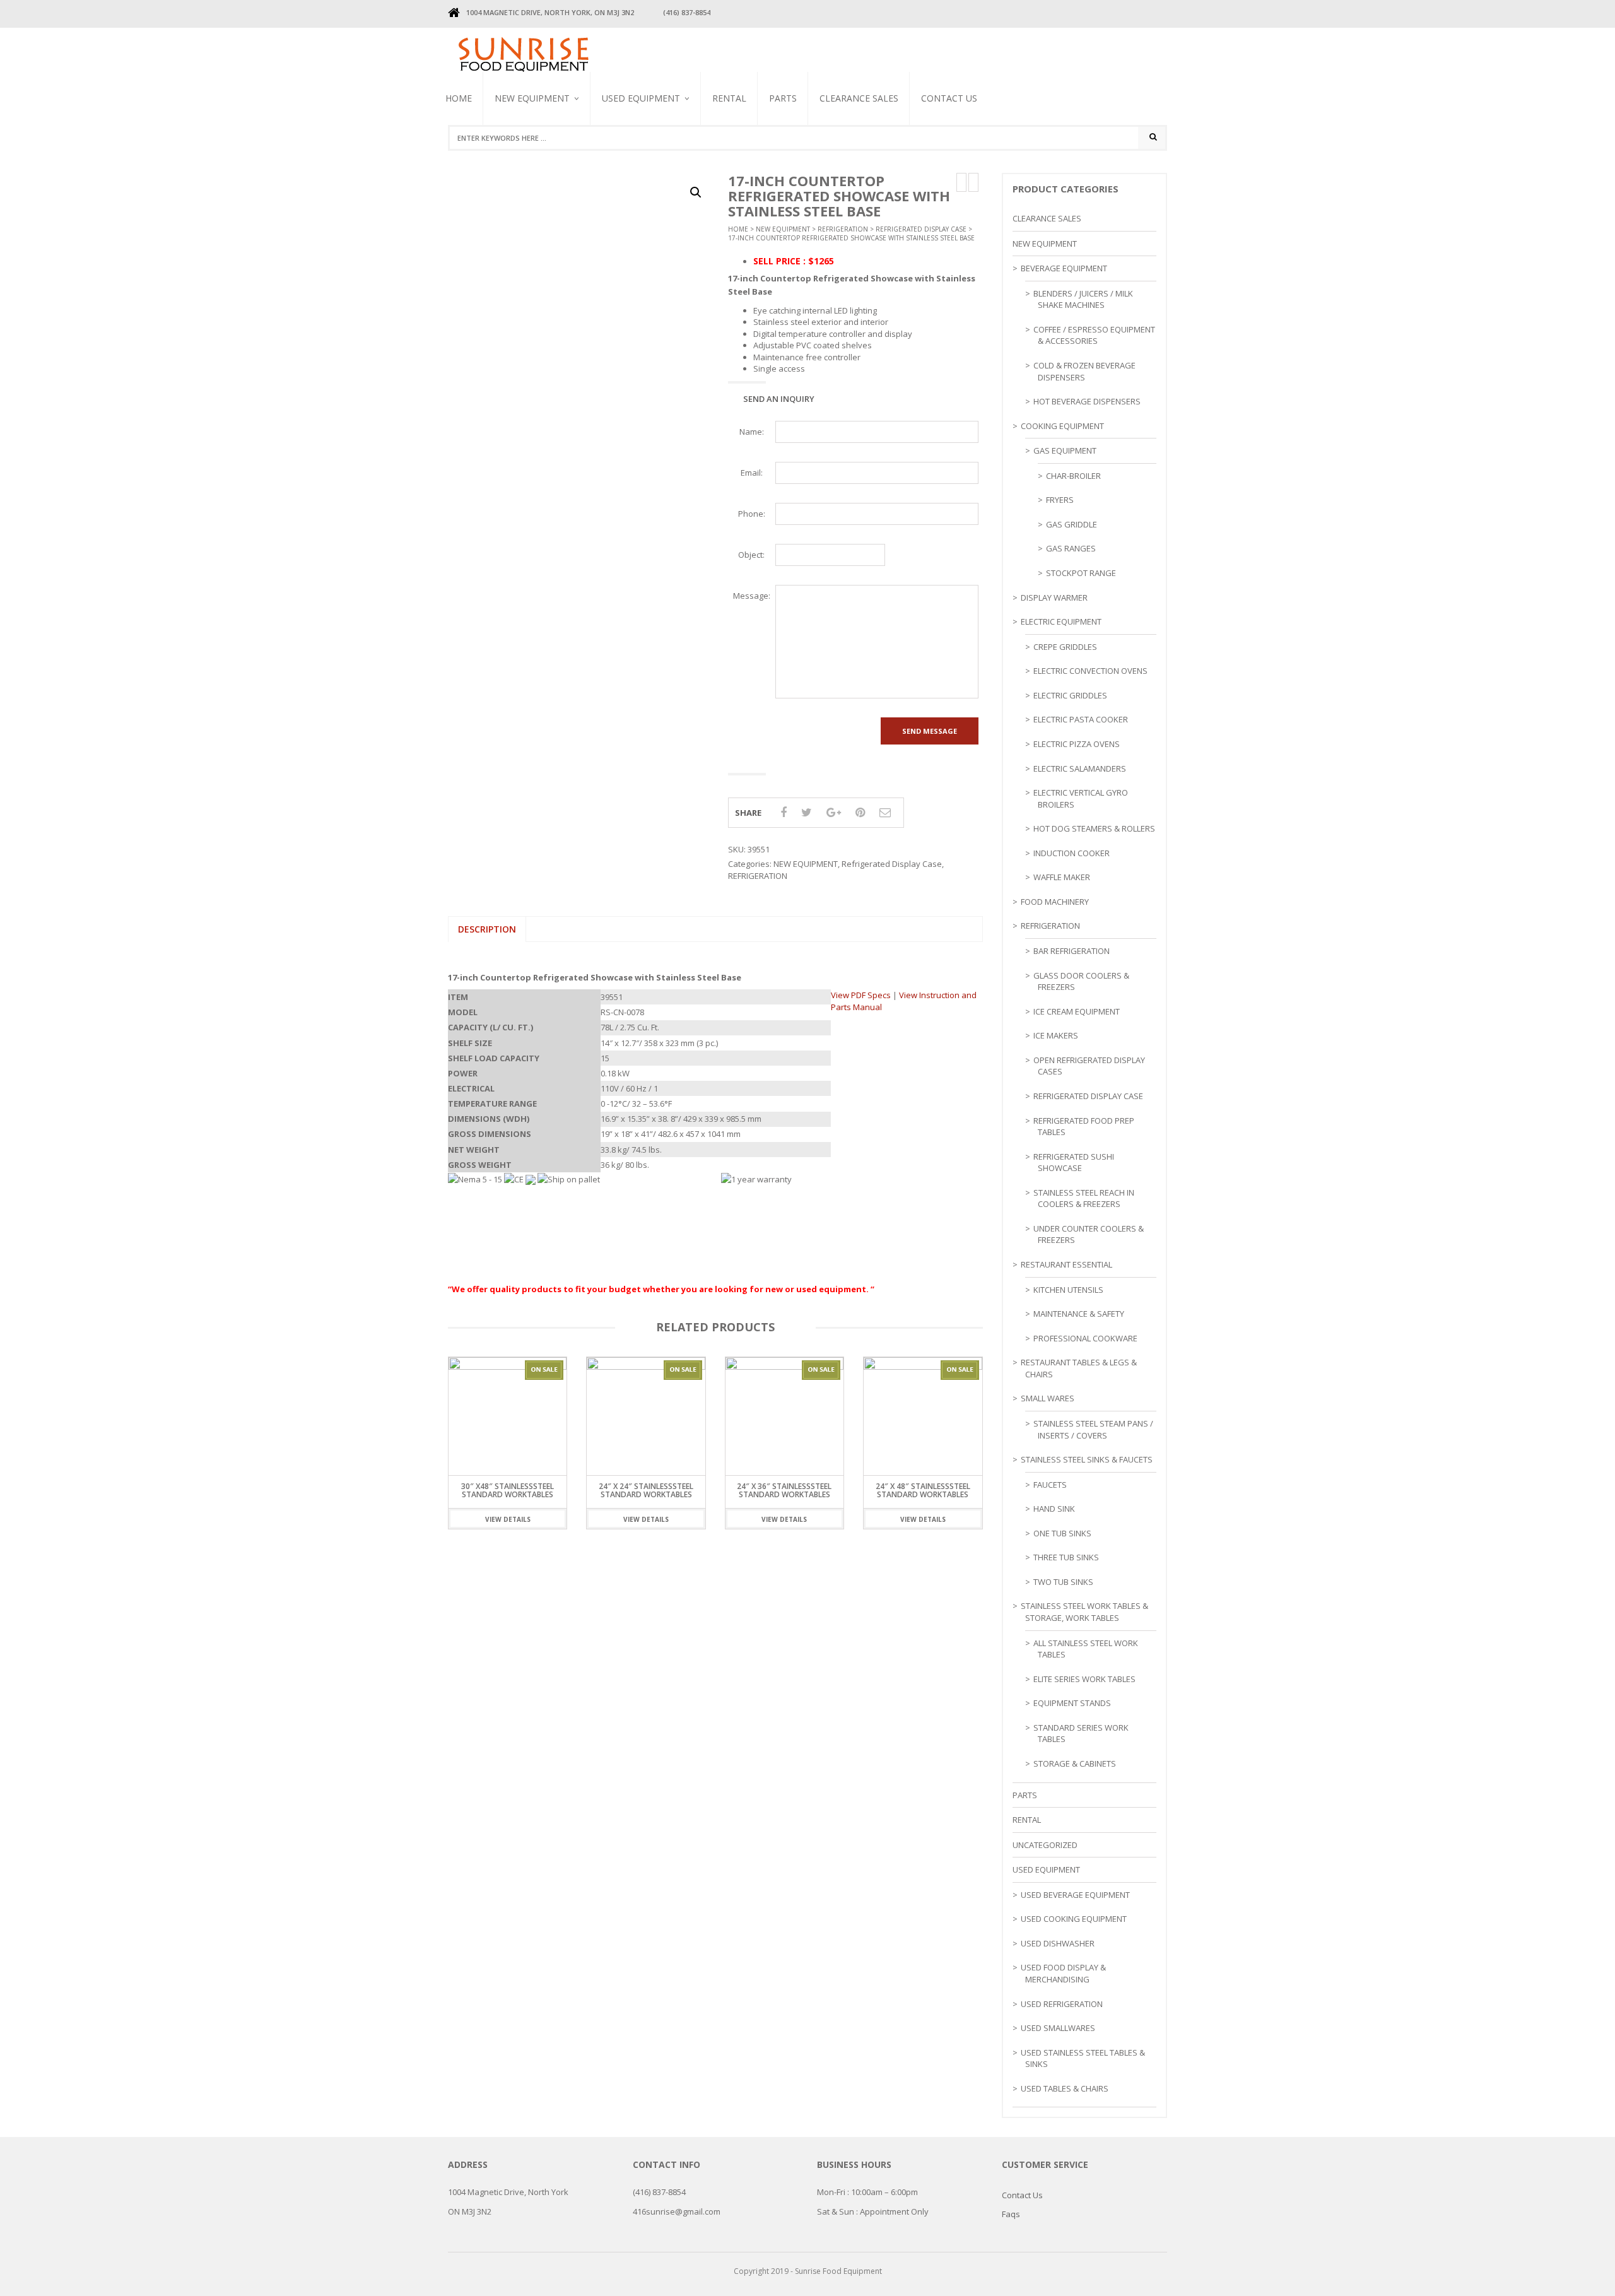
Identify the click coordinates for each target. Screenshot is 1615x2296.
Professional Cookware (1085, 1338)
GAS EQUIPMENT (1065, 450)
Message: (752, 596)
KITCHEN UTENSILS (1068, 1290)
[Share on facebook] (784, 812)
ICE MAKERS (1056, 1035)
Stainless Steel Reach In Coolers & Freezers (654, 155)
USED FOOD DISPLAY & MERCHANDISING (1063, 1973)
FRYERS (1060, 500)
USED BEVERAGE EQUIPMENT (630, 168)
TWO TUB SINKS (1063, 1582)
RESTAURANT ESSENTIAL (1066, 1264)
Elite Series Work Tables (1084, 1679)
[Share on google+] (834, 812)
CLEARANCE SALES (859, 98)
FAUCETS (1050, 1485)
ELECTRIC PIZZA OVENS (1077, 744)
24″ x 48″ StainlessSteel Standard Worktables (923, 1490)
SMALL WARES (1048, 1398)
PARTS (783, 98)
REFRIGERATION (843, 229)
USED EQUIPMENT (641, 98)
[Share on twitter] (807, 812)
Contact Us (949, 98)
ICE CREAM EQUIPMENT (1077, 1011)
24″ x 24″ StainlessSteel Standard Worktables (646, 1490)
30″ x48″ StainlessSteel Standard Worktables (508, 1490)
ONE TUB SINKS (1062, 1533)
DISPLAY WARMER (1054, 598)
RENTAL (729, 98)
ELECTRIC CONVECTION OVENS (1090, 671)
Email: (752, 473)
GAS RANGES (1071, 548)
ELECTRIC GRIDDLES (1070, 695)
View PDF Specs (861, 995)
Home (459, 98)
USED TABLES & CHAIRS (1065, 2088)
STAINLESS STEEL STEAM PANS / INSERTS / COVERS (1093, 1429)
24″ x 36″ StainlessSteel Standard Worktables (784, 1490)
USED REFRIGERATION (1062, 2004)
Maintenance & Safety (1079, 1314)
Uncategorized (1045, 1845)
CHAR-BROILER (1073, 476)
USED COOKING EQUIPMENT (1074, 1919)
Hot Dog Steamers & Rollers (1094, 828)
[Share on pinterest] (860, 812)
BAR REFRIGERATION (1072, 951)
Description (487, 929)
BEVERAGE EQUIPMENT (534, 157)
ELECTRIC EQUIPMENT (1061, 621)
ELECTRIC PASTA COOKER (1081, 719)
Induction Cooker (1072, 853)
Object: (751, 555)
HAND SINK (1054, 1509)
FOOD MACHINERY (1055, 902)
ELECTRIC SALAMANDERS (1080, 768)
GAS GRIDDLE (1072, 524)
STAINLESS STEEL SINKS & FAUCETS (1087, 1459)
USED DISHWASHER (1058, 1943)
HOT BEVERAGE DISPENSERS (1087, 401)
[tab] (487, 929)
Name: (752, 432)
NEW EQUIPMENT (532, 98)
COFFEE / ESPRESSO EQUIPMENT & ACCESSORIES (1094, 335)
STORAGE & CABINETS (1075, 1763)
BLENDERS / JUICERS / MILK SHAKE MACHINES (654, 163)
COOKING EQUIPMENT (1062, 426)
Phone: (752, 514)
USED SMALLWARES (1058, 2028)
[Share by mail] (885, 812)
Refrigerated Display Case (921, 229)
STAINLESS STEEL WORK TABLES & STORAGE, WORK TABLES (1084, 1612)
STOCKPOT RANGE (1081, 573)
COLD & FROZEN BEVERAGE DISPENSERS (1084, 371)
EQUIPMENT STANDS (1072, 1703)
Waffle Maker (1062, 877)
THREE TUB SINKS (1066, 1557)
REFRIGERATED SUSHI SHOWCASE (1074, 1163)
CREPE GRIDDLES (1065, 647)
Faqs (1011, 2214)
